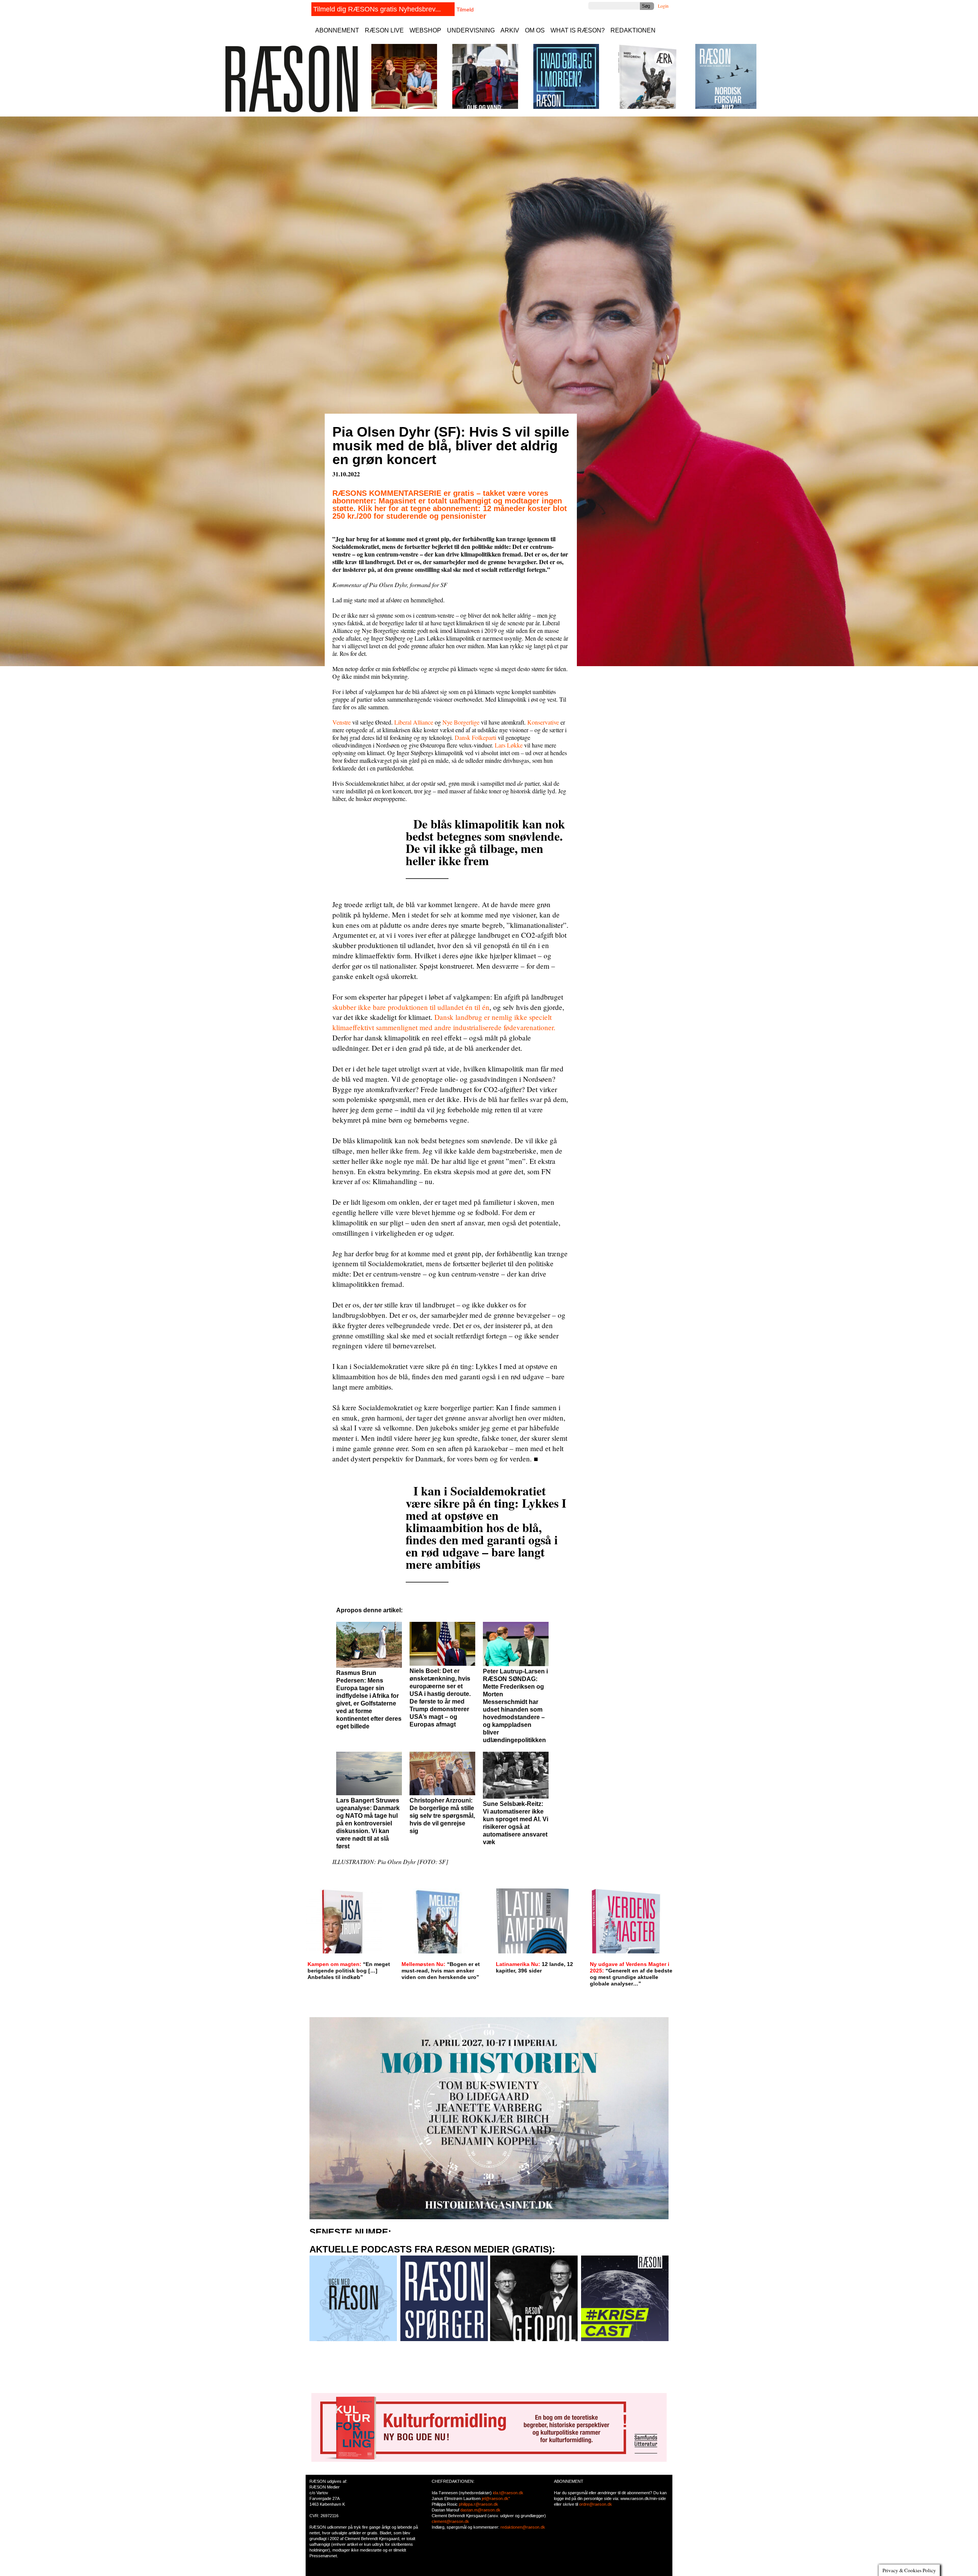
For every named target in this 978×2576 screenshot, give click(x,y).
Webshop (425, 30)
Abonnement (337, 30)
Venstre (342, 722)
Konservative (543, 722)
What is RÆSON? (578, 30)
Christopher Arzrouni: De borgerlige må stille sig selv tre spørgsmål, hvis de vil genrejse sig (442, 1816)
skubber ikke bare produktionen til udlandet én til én (411, 1007)
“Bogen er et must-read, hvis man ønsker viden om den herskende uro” (441, 1971)
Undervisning (471, 30)
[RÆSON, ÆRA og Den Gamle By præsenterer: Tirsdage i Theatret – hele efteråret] (404, 107)
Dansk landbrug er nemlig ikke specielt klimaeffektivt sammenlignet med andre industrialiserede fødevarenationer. (444, 1022)
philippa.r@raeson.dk (478, 2504)
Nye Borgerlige (461, 722)
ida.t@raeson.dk (508, 2493)
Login (663, 6)
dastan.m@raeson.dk (480, 2510)
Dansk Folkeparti (476, 737)
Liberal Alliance (414, 722)
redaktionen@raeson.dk (523, 2527)
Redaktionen (633, 30)
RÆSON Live (384, 30)
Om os (535, 30)
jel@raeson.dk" (496, 2498)
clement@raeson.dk (450, 2521)
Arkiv (510, 30)
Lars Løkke (509, 745)
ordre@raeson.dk (596, 2504)
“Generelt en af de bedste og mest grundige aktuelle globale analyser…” (631, 1974)
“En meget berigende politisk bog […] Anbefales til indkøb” (349, 1971)
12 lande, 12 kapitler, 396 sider (534, 1967)
